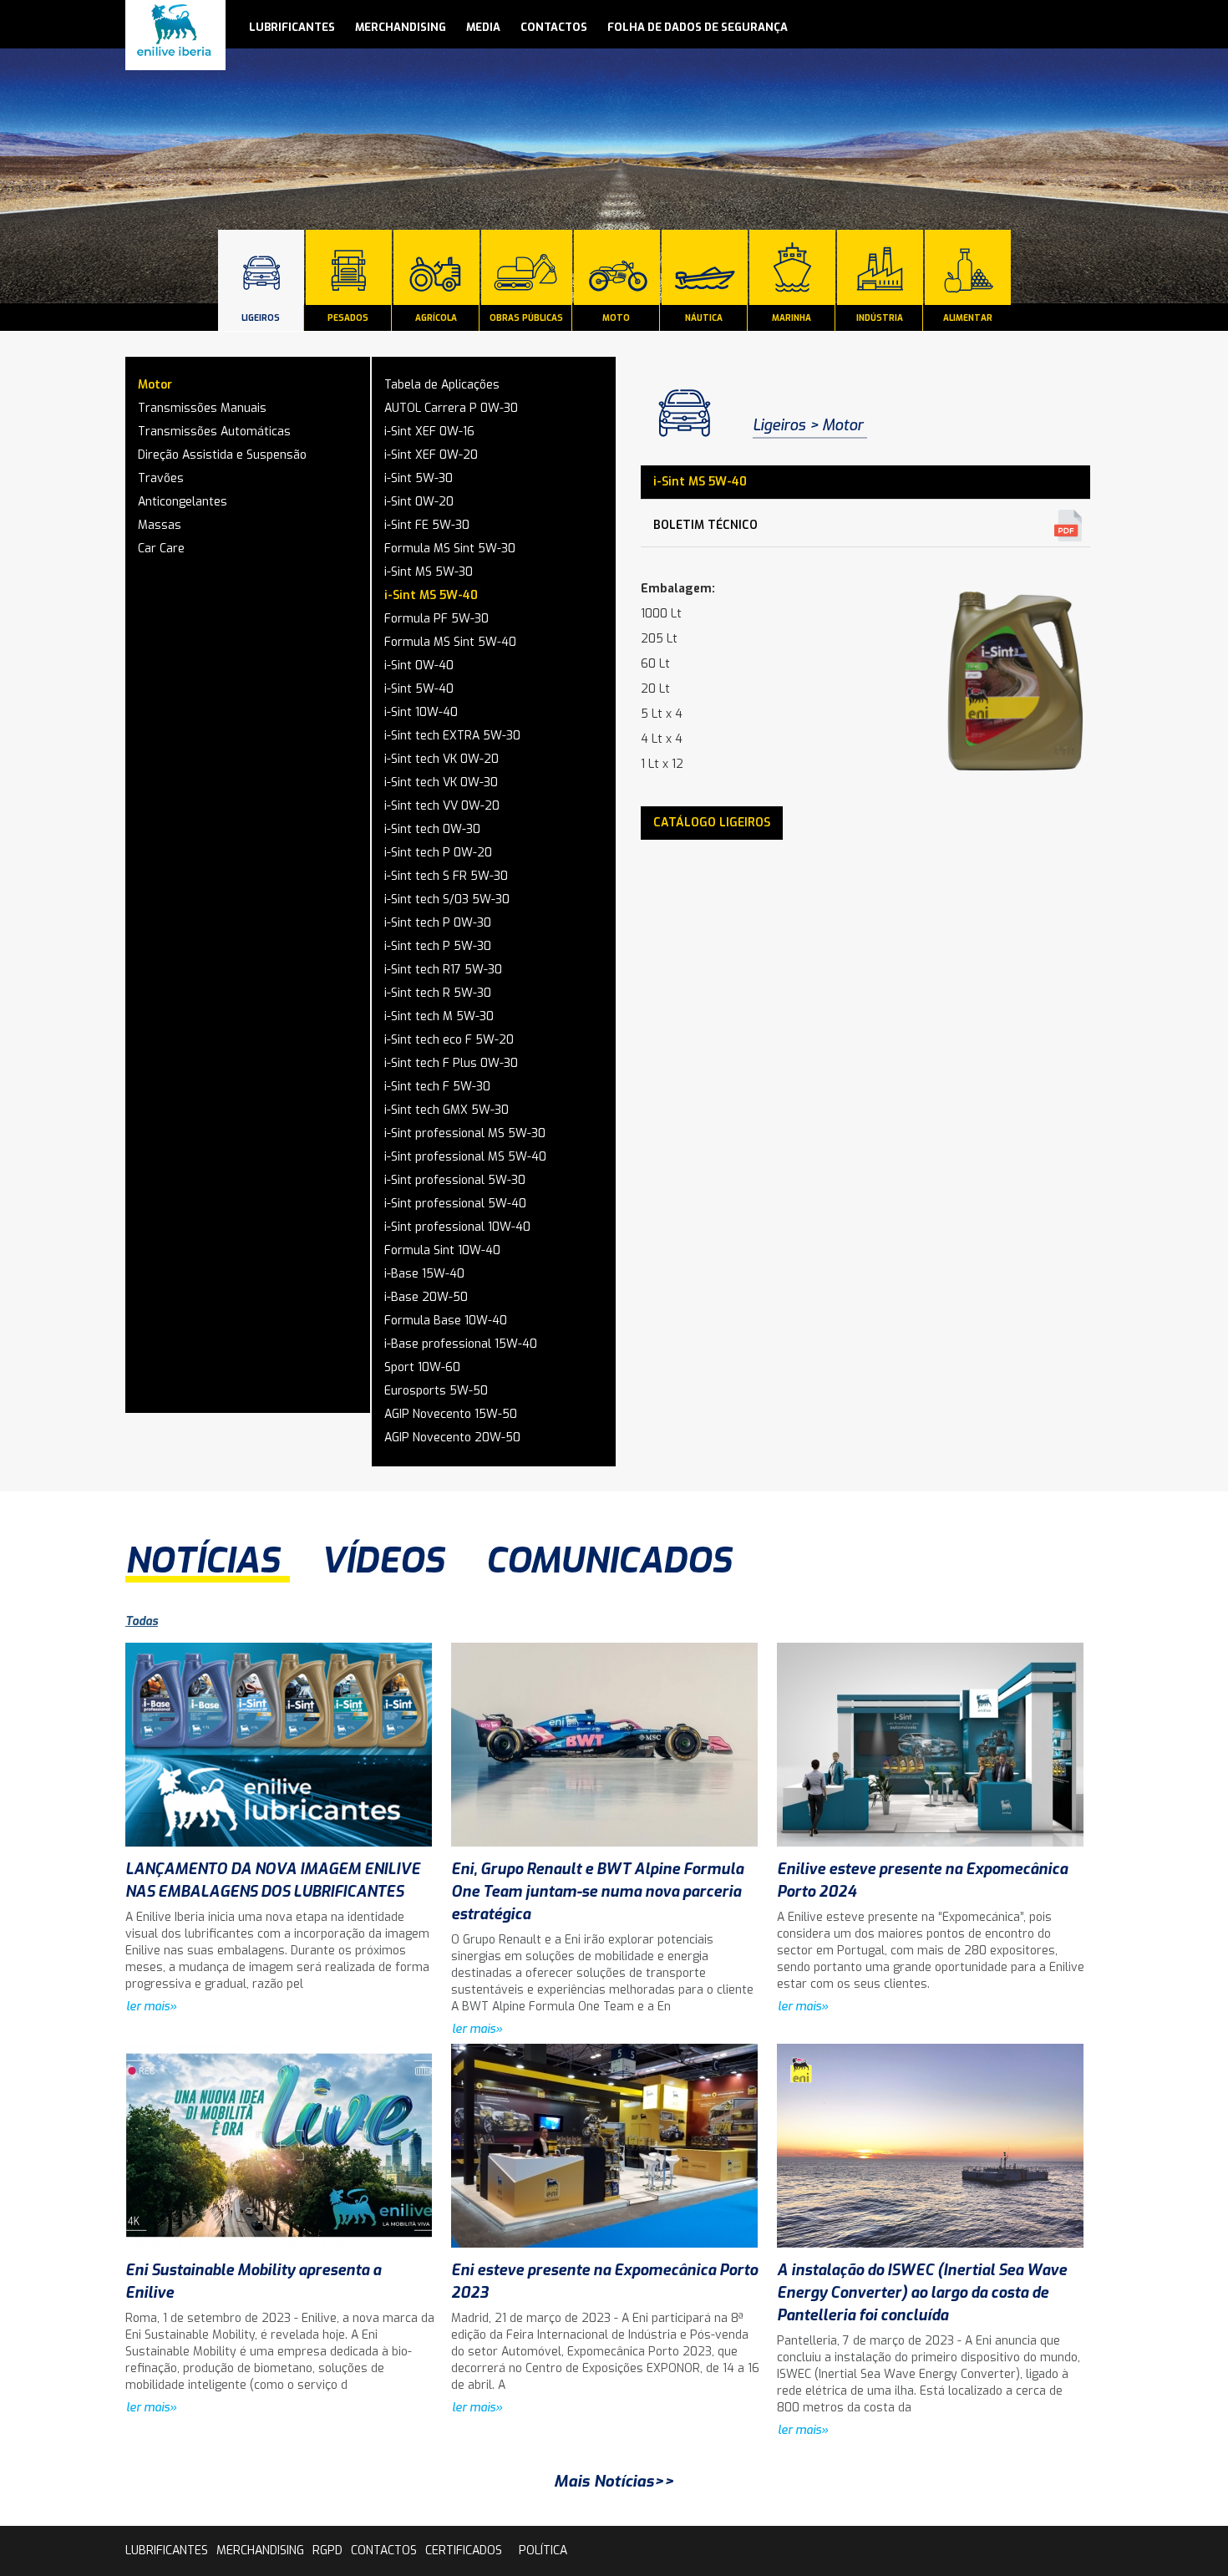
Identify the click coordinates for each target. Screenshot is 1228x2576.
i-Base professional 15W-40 (461, 1344)
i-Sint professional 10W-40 (457, 1227)
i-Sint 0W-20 (419, 502)
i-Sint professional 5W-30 (455, 1180)
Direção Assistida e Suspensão (222, 455)
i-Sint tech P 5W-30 (438, 946)
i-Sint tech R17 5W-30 (443, 970)
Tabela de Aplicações (442, 385)
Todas (142, 1621)
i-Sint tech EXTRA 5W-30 (452, 736)
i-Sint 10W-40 (421, 712)
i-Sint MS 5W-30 (429, 572)
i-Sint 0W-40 (419, 666)
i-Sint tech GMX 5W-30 (447, 1110)
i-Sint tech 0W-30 (432, 829)
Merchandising (401, 27)
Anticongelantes (183, 502)
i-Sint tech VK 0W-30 (441, 782)
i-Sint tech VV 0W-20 (442, 806)
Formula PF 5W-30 (436, 619)
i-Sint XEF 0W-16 (429, 432)
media (483, 27)
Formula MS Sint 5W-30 (450, 549)
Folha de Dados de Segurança (698, 27)
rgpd (327, 2551)
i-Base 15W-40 (424, 1274)
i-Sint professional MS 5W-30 (465, 1133)
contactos (554, 27)
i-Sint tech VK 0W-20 (441, 759)
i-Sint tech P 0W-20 (438, 853)
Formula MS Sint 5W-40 (450, 642)
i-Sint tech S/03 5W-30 (447, 899)
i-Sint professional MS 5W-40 (465, 1157)
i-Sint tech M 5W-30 (439, 1016)
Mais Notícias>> (614, 2481)
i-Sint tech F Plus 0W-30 (451, 1063)
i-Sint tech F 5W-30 (437, 1087)
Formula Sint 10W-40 (442, 1250)
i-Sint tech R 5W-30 (438, 993)
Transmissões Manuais (202, 408)
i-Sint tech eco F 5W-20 (449, 1040)
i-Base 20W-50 (426, 1297)
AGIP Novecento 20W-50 (452, 1438)
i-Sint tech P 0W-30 (438, 923)
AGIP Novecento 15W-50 (451, 1414)
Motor (155, 385)
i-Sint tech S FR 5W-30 (446, 876)
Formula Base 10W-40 (446, 1321)
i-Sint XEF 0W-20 (431, 455)
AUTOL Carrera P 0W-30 (451, 408)
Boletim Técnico (705, 525)
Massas (160, 525)
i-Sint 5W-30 (419, 478)
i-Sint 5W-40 (419, 689)
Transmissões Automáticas (214, 432)
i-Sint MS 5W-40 (431, 595)
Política (543, 2551)
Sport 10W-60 (422, 1367)
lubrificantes (292, 27)
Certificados (464, 2551)
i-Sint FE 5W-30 (427, 525)
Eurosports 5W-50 (436, 1391)
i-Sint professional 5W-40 (455, 1204)
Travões (161, 478)
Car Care (161, 549)
